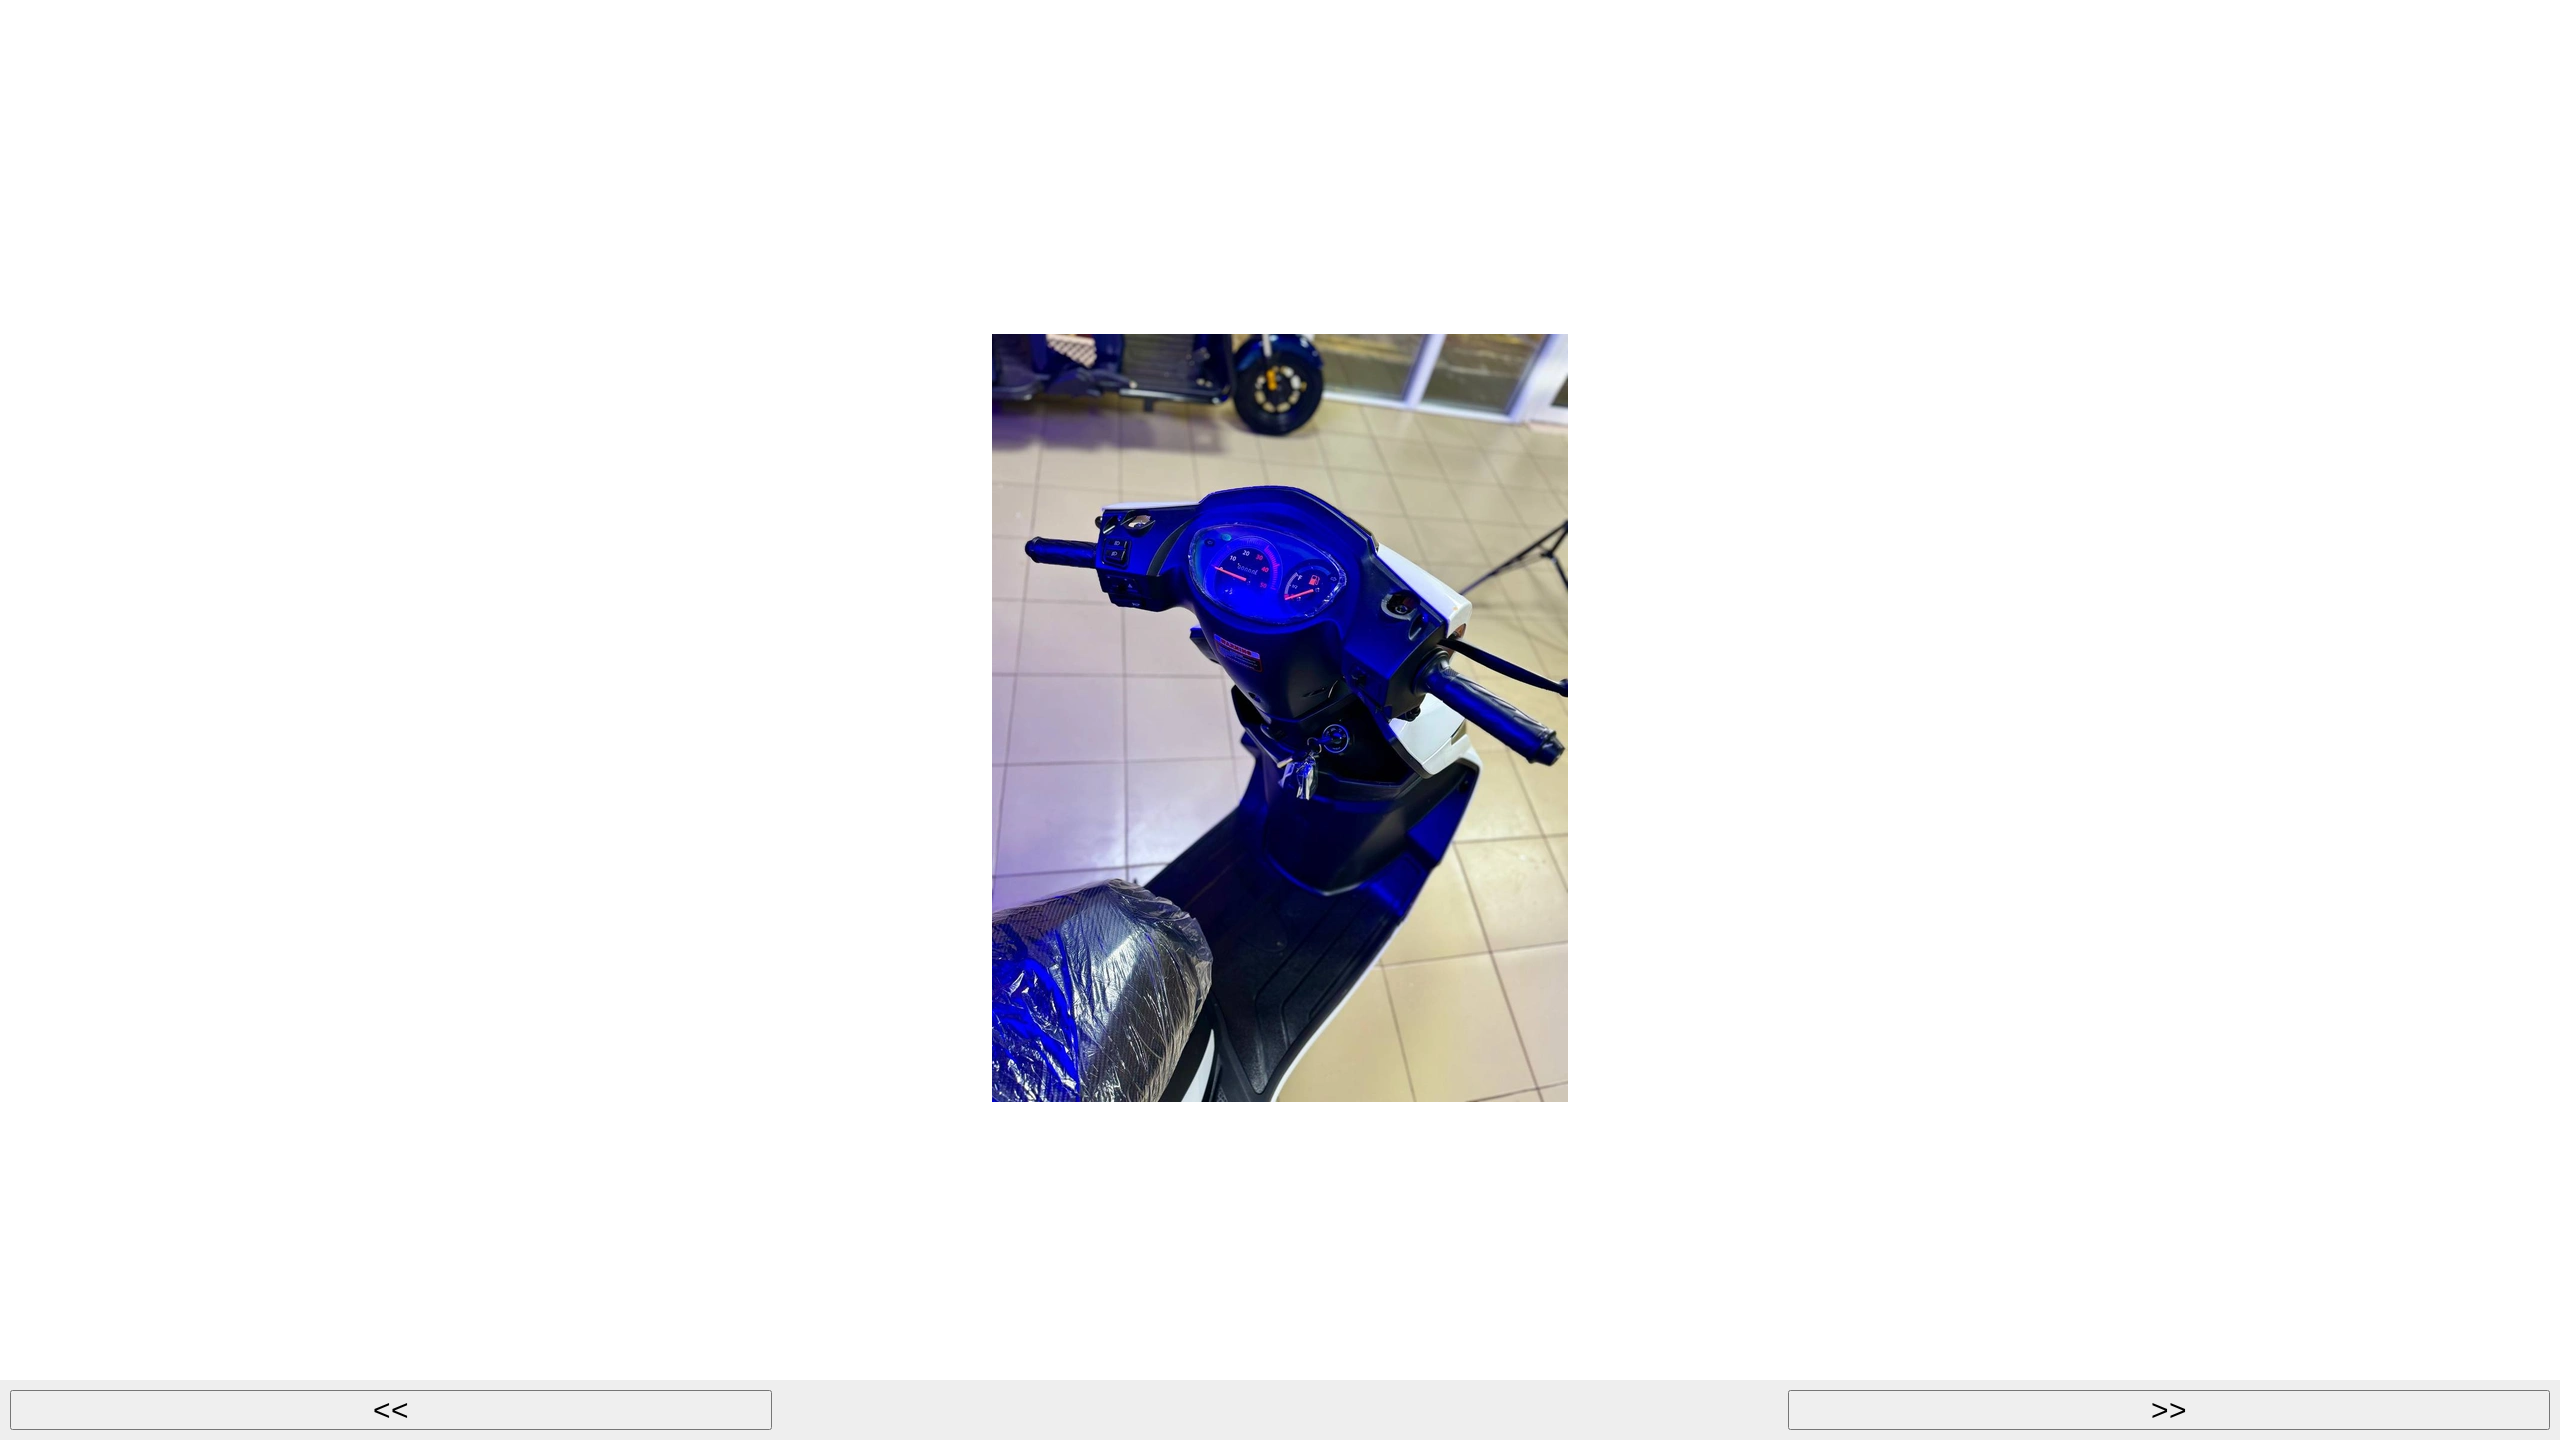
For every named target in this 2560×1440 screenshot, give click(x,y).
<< (391, 1409)
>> (2169, 1409)
